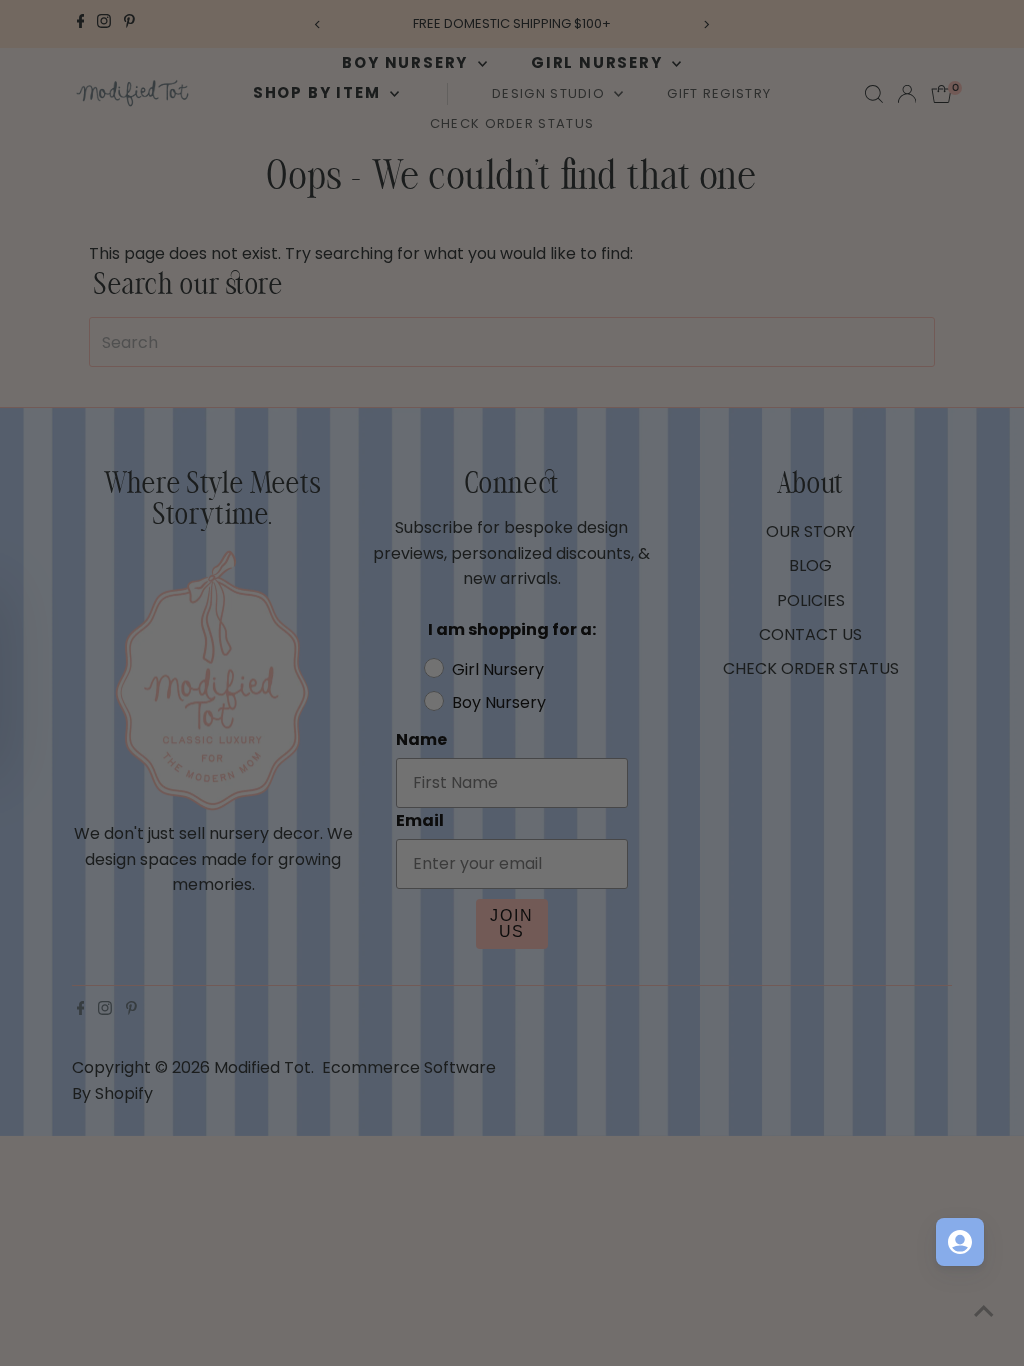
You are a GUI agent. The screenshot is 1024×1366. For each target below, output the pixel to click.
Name (555, 588)
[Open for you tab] (960, 1242)
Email (552, 684)
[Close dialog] (876, 420)
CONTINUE (707, 897)
